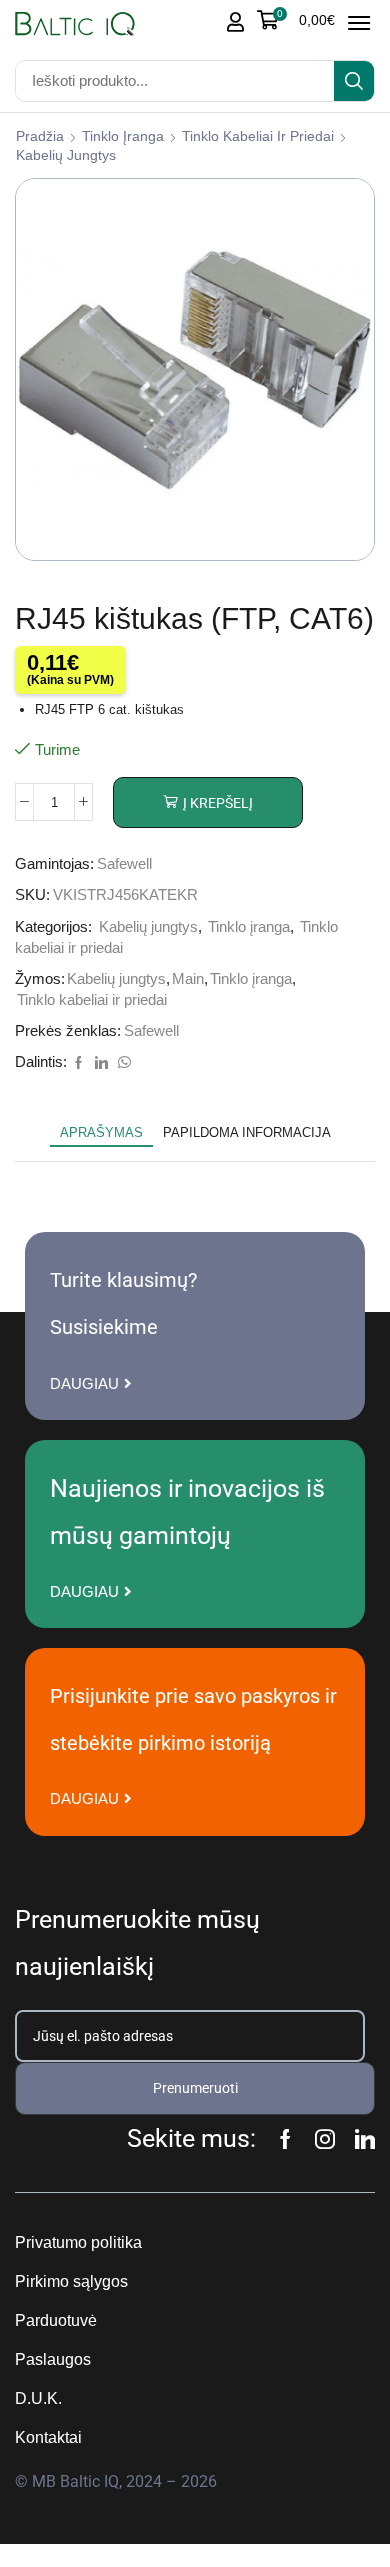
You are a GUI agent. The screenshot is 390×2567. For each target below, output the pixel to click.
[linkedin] (101, 1063)
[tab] (101, 1133)
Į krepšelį (218, 803)
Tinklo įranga (123, 136)
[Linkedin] (365, 2139)
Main (188, 979)
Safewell (124, 864)
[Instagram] (325, 2139)
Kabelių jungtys (66, 155)
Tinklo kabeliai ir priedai (258, 136)
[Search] (354, 81)
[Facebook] (78, 1063)
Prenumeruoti (195, 2088)
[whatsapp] (122, 1063)
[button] (296, 20)
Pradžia (40, 136)
